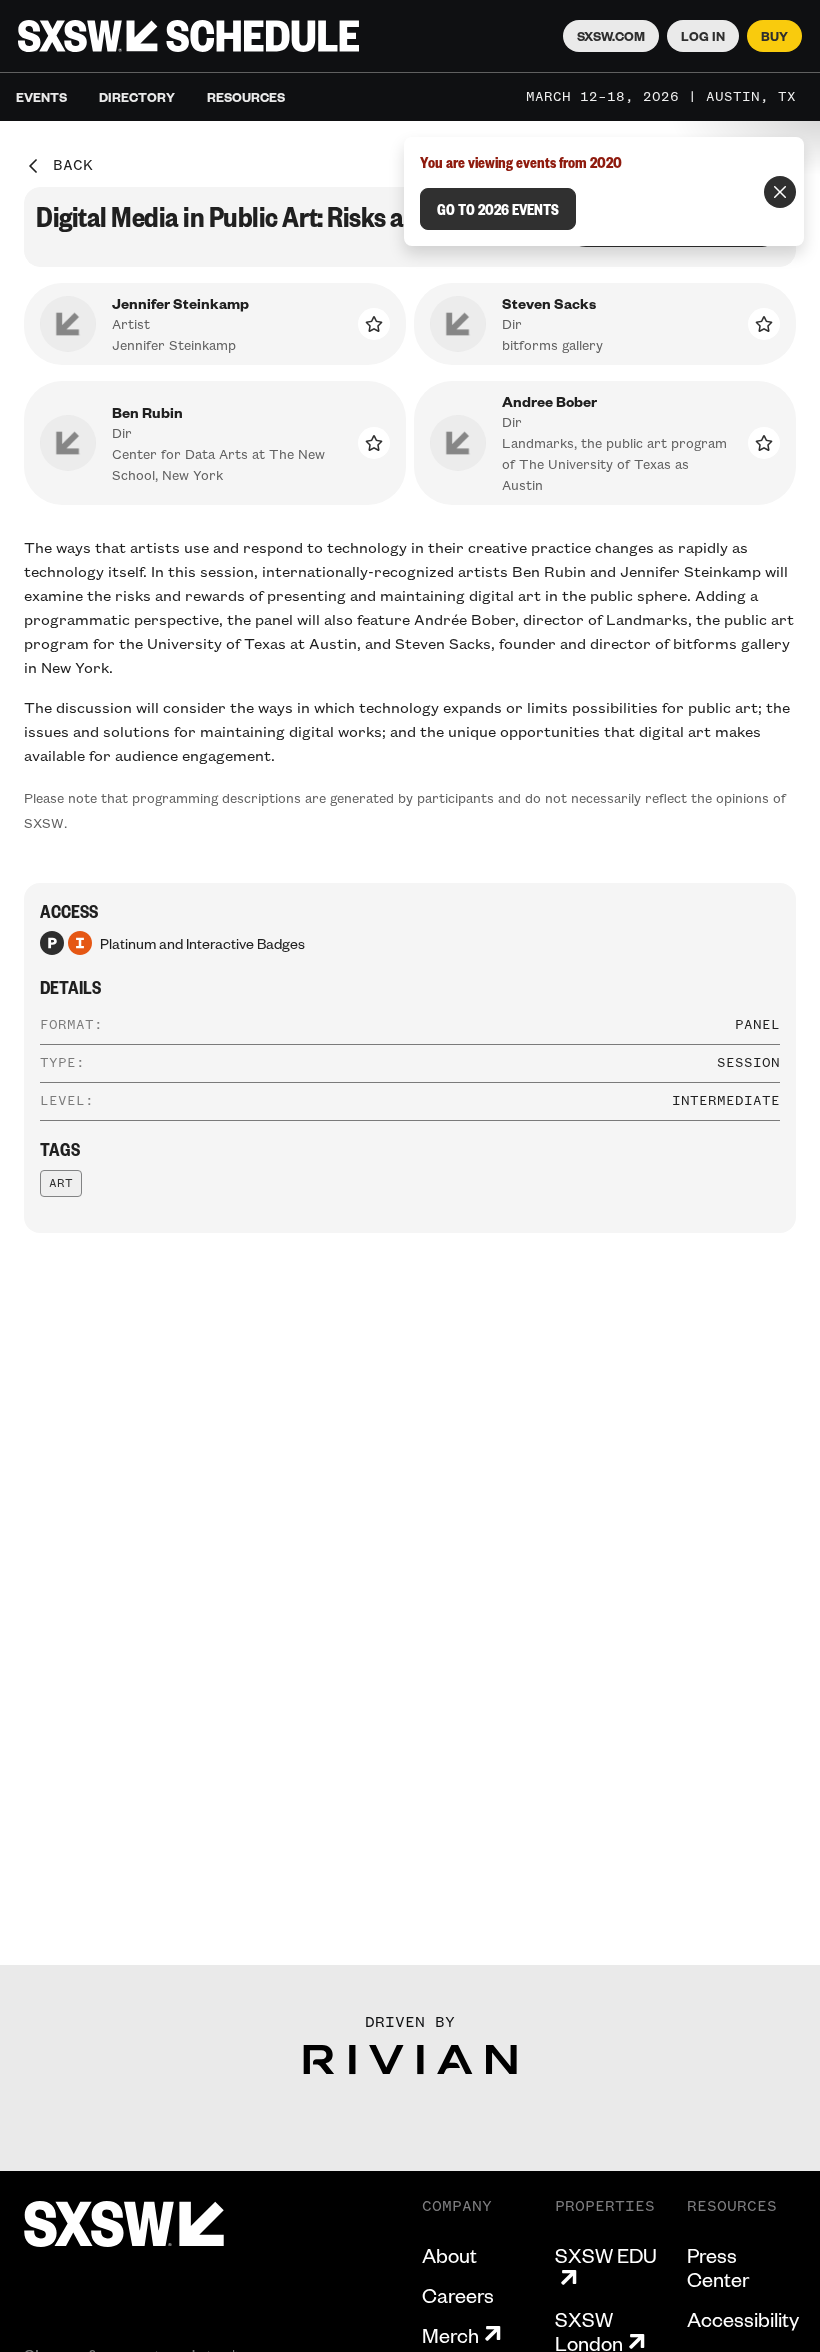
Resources (246, 97)
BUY (774, 36)
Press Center (718, 2267)
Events (41, 97)
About (449, 2255)
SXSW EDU (606, 2255)
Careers (458, 2295)
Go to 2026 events (498, 209)
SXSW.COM (611, 36)
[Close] (780, 192)
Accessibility (743, 2319)
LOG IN (703, 36)
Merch (450, 2335)
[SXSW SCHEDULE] (188, 36)
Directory (137, 97)
